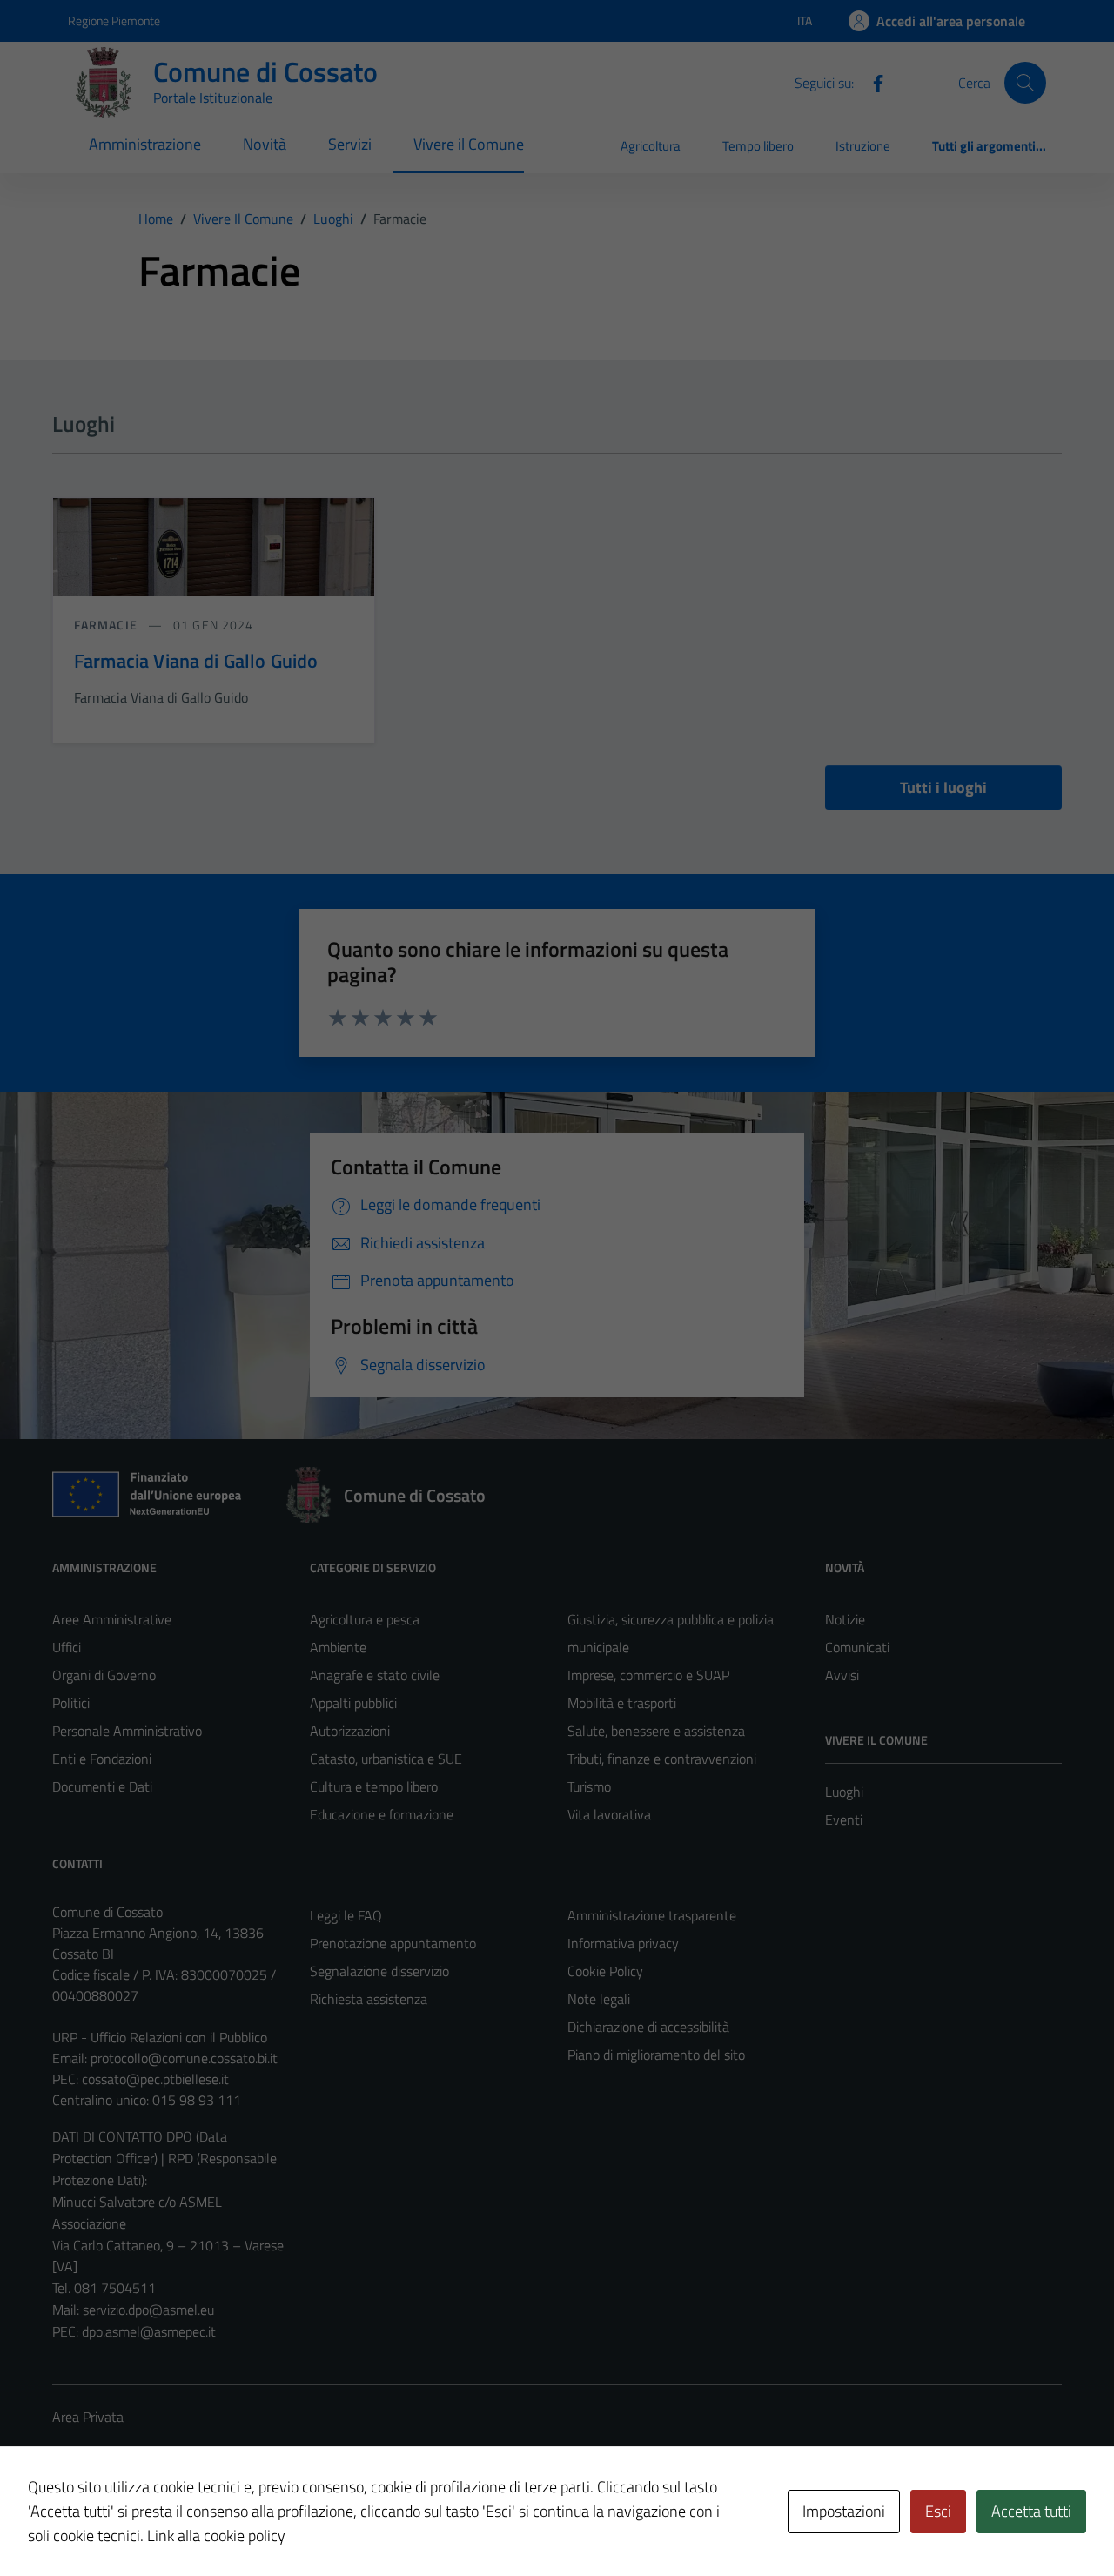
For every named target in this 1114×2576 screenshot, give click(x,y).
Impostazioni (844, 2511)
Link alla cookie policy (216, 2536)
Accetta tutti (1031, 2511)
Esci (938, 2511)
